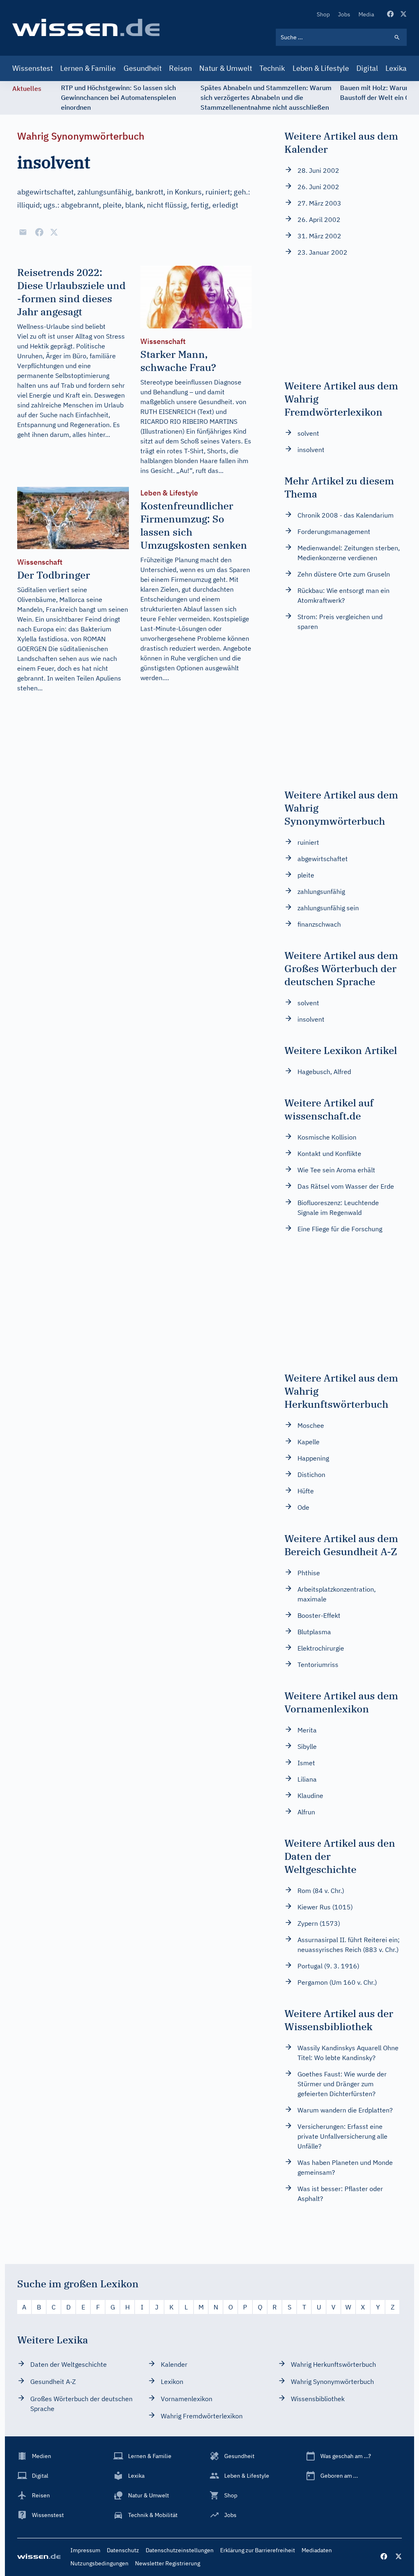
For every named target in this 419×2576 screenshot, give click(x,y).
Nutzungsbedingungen (99, 2563)
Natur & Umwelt (226, 68)
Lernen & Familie (88, 68)
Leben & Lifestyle (321, 68)
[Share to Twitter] (54, 232)
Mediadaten (317, 2550)
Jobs (344, 14)
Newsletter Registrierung (168, 2563)
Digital (367, 68)
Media (366, 14)
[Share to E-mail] (23, 232)
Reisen (180, 68)
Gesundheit (143, 68)
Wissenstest (33, 68)
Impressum (85, 2550)
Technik (272, 68)
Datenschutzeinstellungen (180, 2550)
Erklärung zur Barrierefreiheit (258, 2550)
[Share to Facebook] (39, 232)
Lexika (396, 68)
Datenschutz (123, 2550)
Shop (323, 14)
